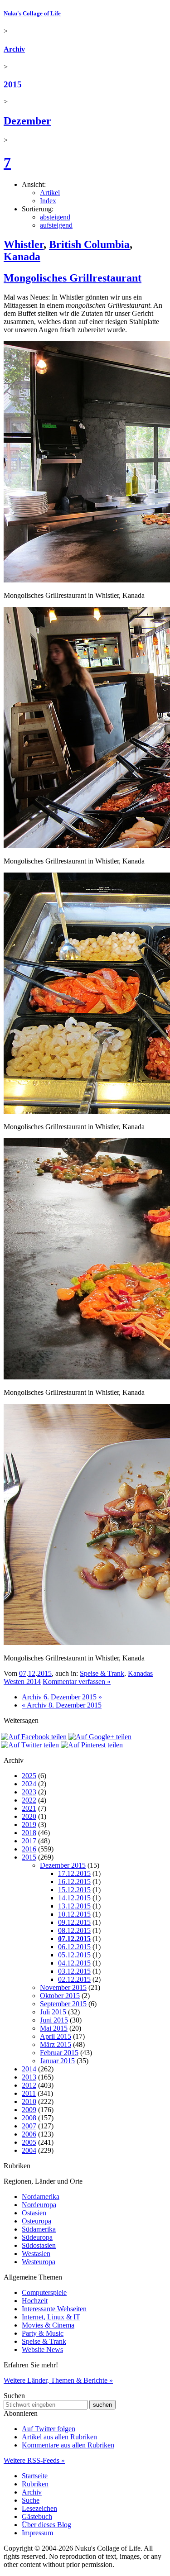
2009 (29, 2110)
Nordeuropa (39, 2205)
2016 (29, 1849)
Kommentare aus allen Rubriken (68, 2445)
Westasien (36, 2254)
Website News (42, 2349)
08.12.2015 (74, 1930)
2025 (29, 1776)
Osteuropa (36, 2221)
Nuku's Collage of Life (32, 13)
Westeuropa (39, 2262)
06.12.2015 (74, 1947)
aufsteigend (56, 225)
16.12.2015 (74, 1882)
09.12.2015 (74, 1922)
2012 (29, 2085)
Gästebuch (37, 2516)
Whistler (24, 244)
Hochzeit (35, 2301)
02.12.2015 (74, 1979)
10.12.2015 (74, 1914)
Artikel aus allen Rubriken (59, 2437)
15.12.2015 (74, 1890)
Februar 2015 (59, 2053)
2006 (29, 2134)
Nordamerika (41, 2197)
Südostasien (39, 2245)
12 (32, 1673)
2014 (29, 2069)
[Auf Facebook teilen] (34, 1737)
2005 (29, 2142)
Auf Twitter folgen (49, 2429)
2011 (29, 2093)
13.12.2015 (74, 1906)
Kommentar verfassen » (77, 1682)
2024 (29, 1784)
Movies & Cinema (48, 2325)
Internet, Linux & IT (51, 2317)
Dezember (27, 121)
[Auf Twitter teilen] (30, 1745)
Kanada (22, 257)
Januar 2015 (57, 2061)
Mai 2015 (54, 2028)
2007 (29, 2126)
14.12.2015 (74, 1898)
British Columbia (89, 244)
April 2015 (56, 2036)
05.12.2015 (74, 1955)
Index (48, 201)
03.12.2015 (74, 1971)
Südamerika (39, 2229)
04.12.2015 (74, 1963)
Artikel (50, 193)
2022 (29, 1800)
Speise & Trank (102, 1673)
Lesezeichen (39, 2508)
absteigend (55, 217)
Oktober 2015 (60, 1996)
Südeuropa (37, 2237)
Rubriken (35, 2484)
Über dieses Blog (46, 2525)
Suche (31, 2500)
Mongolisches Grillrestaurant (73, 278)
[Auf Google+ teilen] (100, 1737)
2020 (29, 1816)
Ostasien (34, 2213)
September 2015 (63, 2004)
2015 (13, 84)
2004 (29, 2150)
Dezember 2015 (63, 1865)
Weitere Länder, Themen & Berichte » (58, 2380)
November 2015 (63, 1987)
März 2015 (56, 2044)
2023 (29, 1792)
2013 (29, 2077)
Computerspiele (44, 2292)
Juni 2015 (54, 2020)
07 (23, 1673)
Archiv (14, 49)
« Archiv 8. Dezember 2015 (62, 1705)
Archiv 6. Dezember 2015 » (62, 1697)
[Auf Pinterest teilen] (92, 1745)
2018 (29, 1833)
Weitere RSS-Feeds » (34, 2460)
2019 (29, 1825)
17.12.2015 (74, 1873)
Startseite (35, 2476)
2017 (29, 1841)
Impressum (37, 2533)
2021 (29, 1808)
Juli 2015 (53, 2012)
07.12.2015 (74, 1939)
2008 (29, 2118)
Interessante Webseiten (54, 2309)
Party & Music (43, 2333)
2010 (29, 2101)
